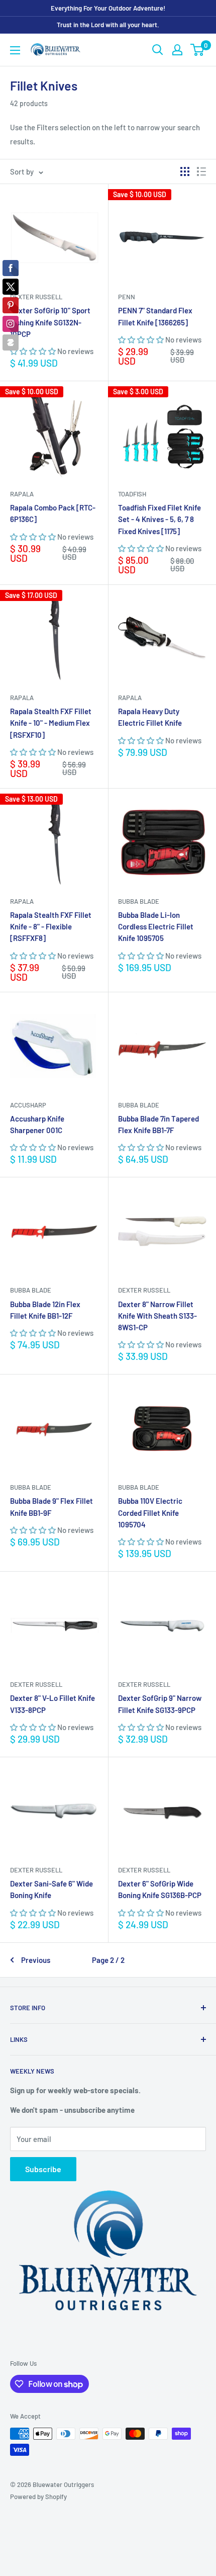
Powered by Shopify (38, 2497)
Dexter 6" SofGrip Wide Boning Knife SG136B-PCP (160, 1889)
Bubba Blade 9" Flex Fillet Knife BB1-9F (51, 1507)
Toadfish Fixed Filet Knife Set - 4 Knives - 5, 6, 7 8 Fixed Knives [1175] (159, 519)
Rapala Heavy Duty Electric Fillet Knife (150, 717)
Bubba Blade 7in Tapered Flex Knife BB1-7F (158, 1124)
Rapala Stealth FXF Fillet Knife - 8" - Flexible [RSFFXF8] (51, 927)
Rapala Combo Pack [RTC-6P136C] (53, 513)
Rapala (22, 494)
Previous (36, 1960)
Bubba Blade (139, 901)
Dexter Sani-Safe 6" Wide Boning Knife (51, 1889)
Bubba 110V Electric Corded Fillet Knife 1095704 (150, 1513)
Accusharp (28, 1105)
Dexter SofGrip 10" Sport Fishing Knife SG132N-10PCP (50, 322)
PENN (127, 297)
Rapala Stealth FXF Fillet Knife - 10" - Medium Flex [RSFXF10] (51, 723)
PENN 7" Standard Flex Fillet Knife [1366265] (155, 316)
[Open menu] (15, 50)
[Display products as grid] (185, 171)
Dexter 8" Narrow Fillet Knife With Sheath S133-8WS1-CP (157, 1316)
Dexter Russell (36, 297)
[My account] (177, 50)
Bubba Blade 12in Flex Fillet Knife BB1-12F (45, 1310)
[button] (34, 351)
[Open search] (158, 50)
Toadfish (132, 494)
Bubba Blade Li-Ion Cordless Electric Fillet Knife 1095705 (156, 927)
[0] (198, 50)
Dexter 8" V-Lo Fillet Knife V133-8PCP (52, 1704)
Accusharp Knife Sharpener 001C (37, 1124)
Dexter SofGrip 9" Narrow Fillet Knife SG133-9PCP (160, 1704)
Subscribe (43, 2169)
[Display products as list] (201, 171)
